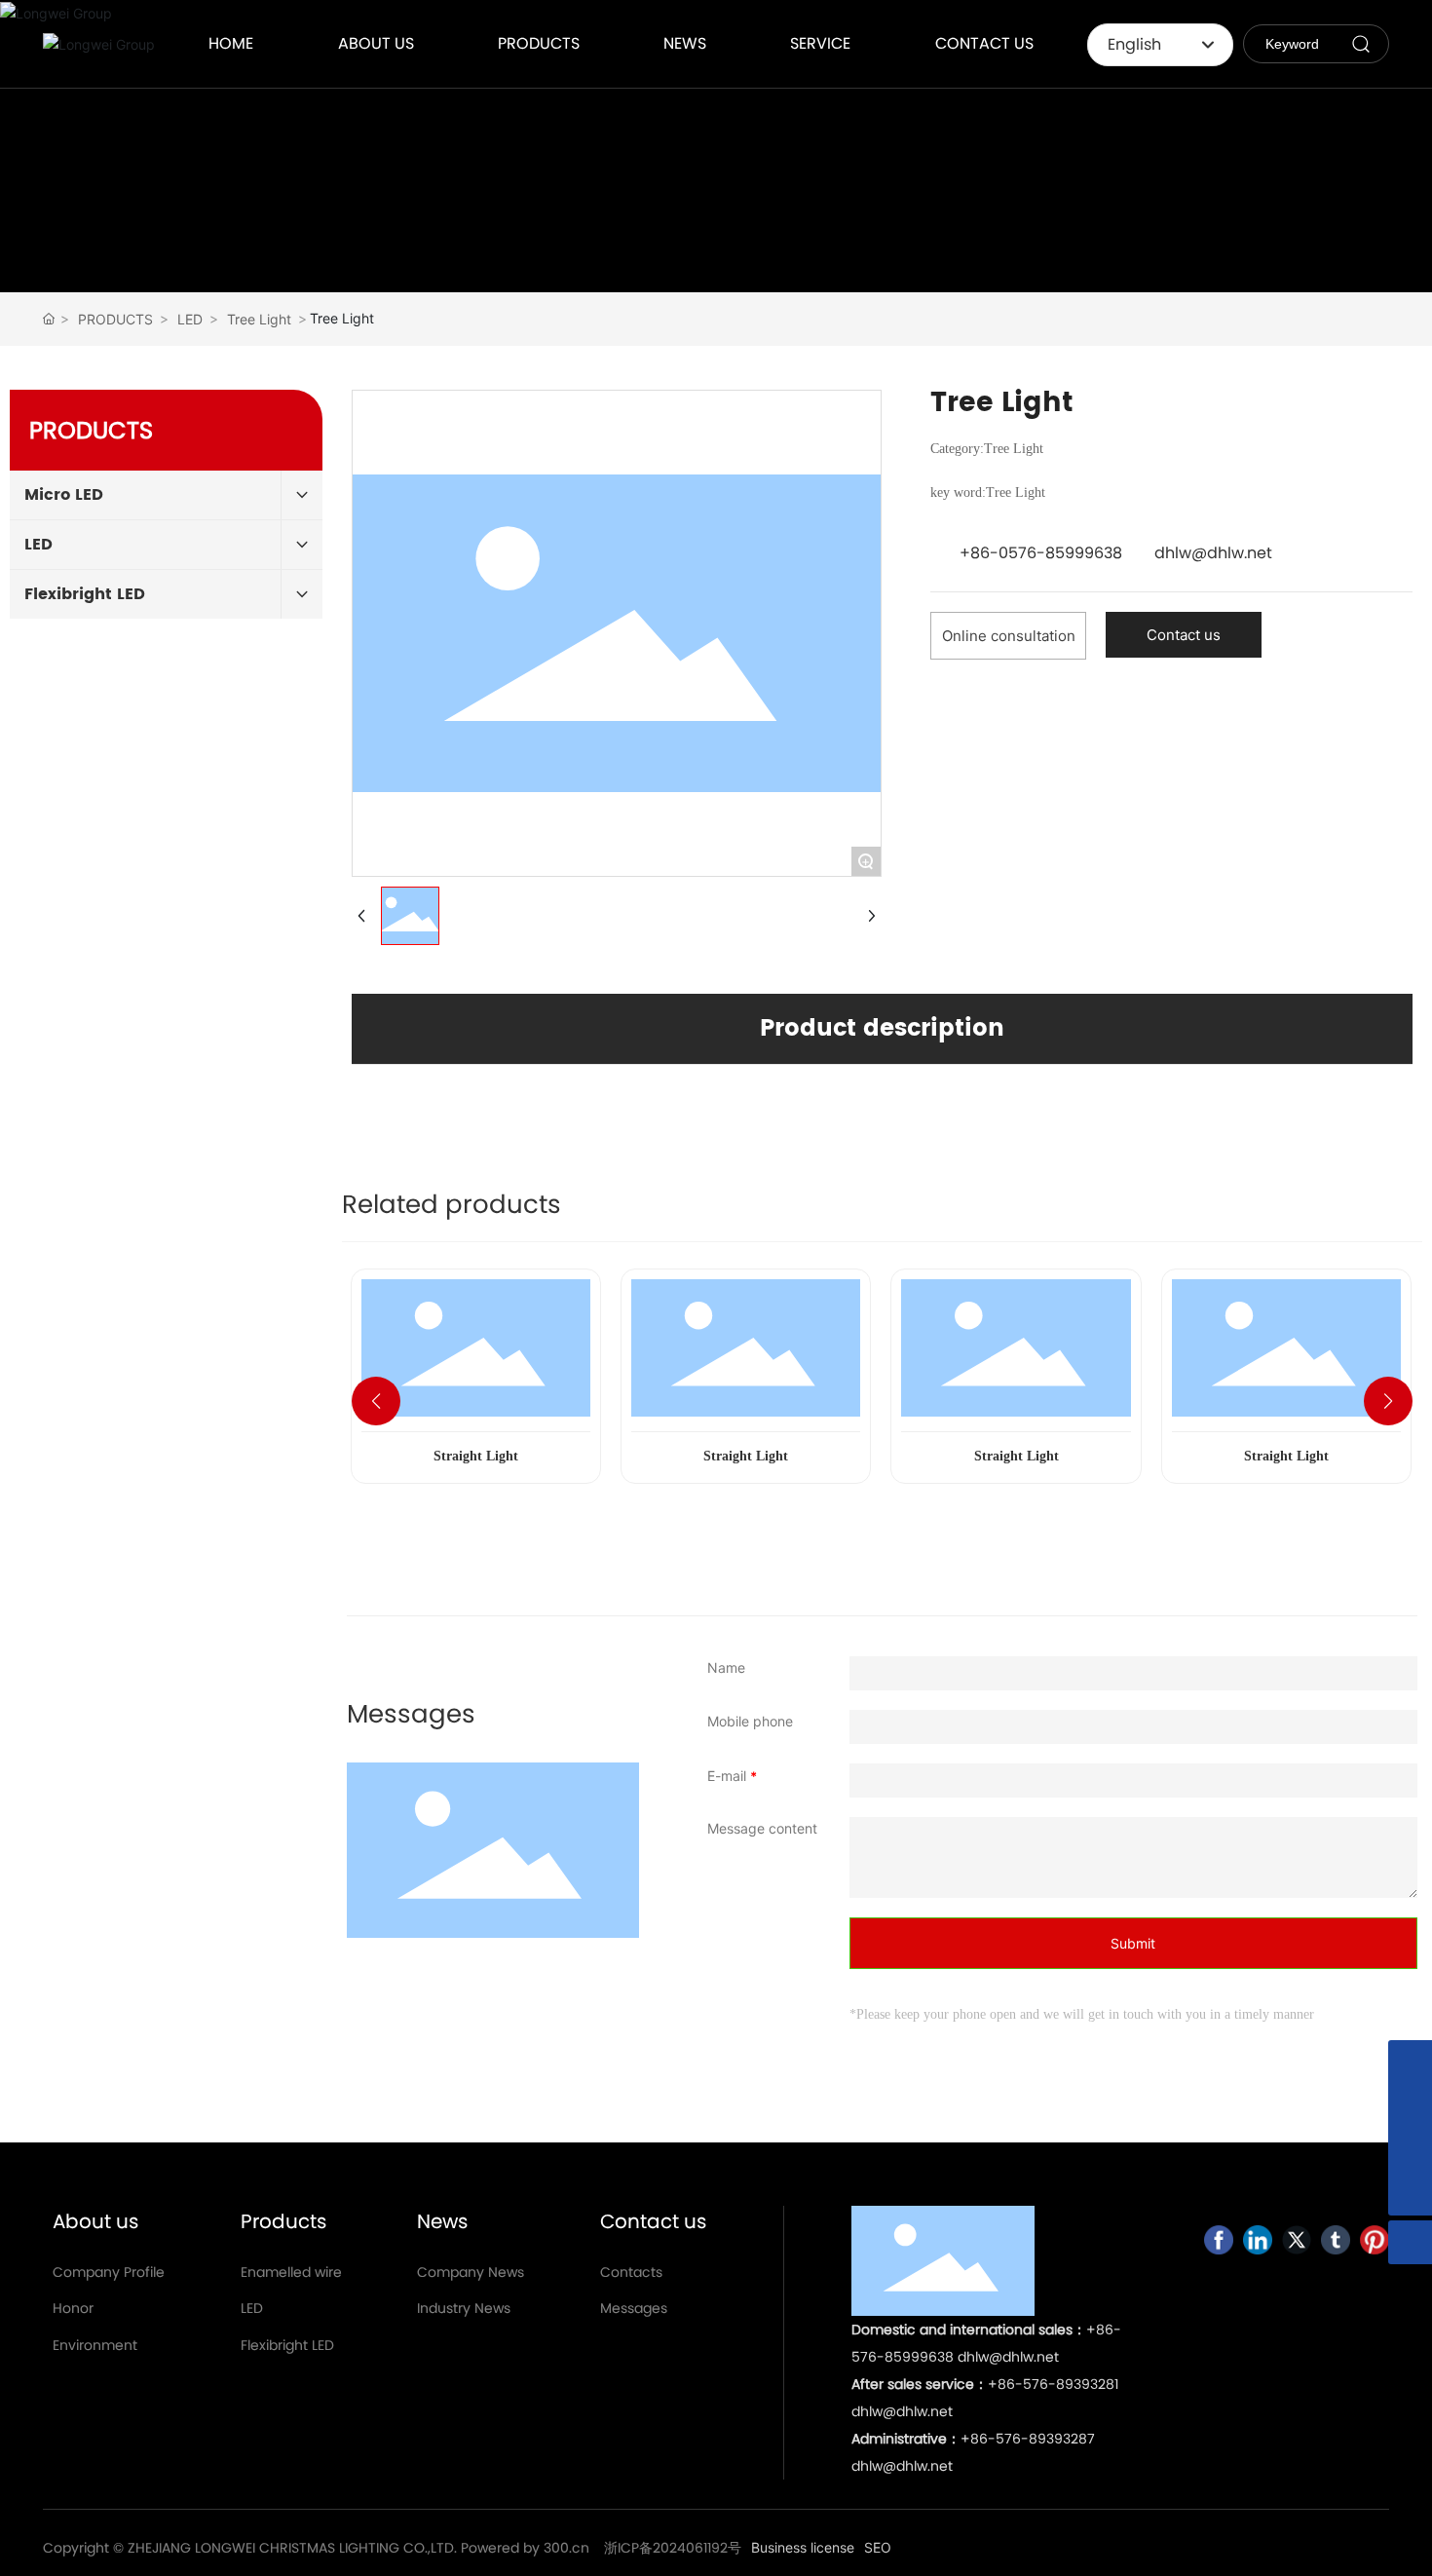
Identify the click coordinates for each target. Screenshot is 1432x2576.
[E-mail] (1410, 2106)
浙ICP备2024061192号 (673, 2548)
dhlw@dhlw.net (1213, 553)
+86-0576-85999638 (1041, 553)
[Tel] (1410, 2150)
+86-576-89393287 (1028, 2439)
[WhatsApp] (1410, 2062)
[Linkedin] (1258, 2240)
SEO (878, 2547)
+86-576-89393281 (1053, 2384)
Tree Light (259, 319)
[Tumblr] (1336, 2240)
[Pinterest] (1375, 2240)
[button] (376, 1401)
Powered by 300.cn (525, 2548)
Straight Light (476, 1456)
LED (190, 319)
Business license (803, 2547)
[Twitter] (1297, 2240)
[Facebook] (1219, 2240)
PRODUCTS (115, 319)
